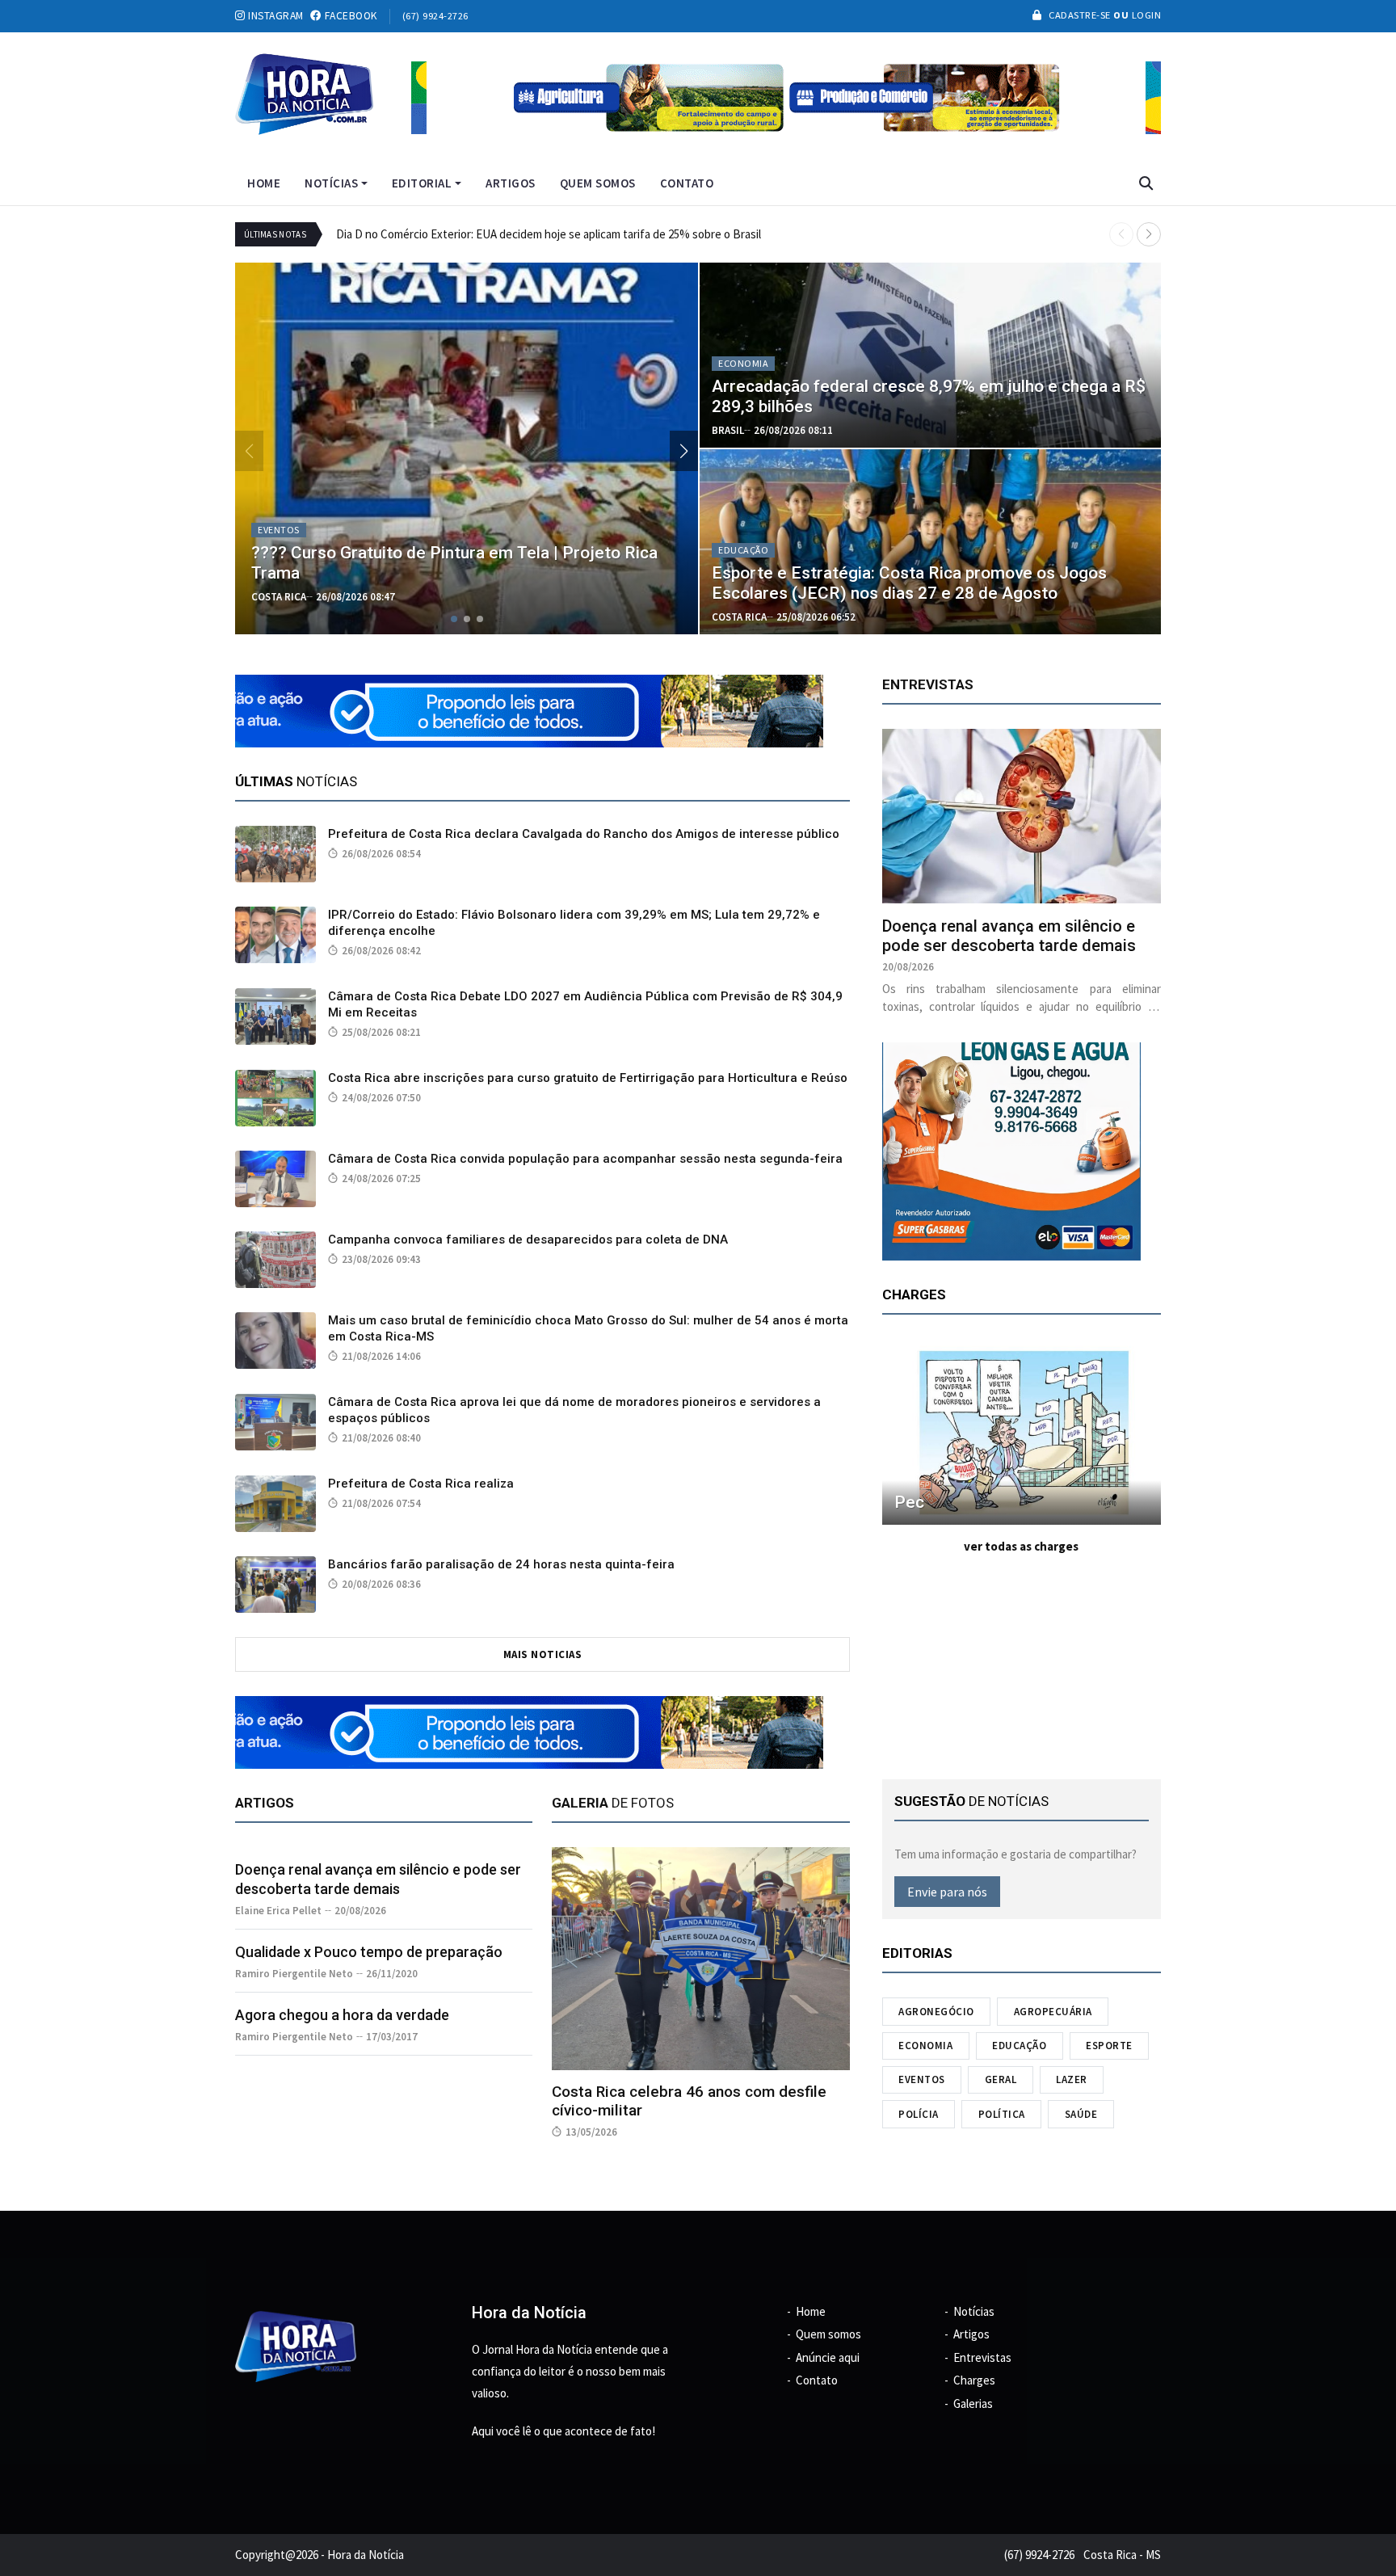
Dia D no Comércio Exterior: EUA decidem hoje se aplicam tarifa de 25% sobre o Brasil (549, 234)
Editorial (422, 183)
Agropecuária (1053, 2012)
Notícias (331, 183)
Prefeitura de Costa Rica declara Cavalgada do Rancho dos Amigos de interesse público (584, 834)
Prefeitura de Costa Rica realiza (421, 1484)
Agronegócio (936, 2012)
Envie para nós (947, 1892)
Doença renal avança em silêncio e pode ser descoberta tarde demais (1009, 936)
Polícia (919, 2114)
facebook (349, 16)
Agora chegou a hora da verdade (342, 2015)
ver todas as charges (1021, 1546)
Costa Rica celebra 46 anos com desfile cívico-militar (689, 2101)
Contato (687, 183)
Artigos (511, 183)
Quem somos (598, 183)
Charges (974, 2380)
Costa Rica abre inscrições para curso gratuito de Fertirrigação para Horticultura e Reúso (588, 1078)
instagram (275, 16)
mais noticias (543, 1654)
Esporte (1109, 2046)
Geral (1001, 2079)
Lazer (1072, 2079)
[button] (1149, 234)
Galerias (973, 2403)
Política (1002, 2114)
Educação (1019, 2046)
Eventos (922, 2079)
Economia (925, 2046)
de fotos (613, 1803)
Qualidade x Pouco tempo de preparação (369, 1952)
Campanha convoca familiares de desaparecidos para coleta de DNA (528, 1240)
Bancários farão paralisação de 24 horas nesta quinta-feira (501, 1564)
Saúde (1081, 2114)
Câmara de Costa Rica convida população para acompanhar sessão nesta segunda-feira (585, 1159)
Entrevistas (982, 2357)
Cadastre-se (1080, 15)
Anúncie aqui (828, 2357)
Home (264, 183)
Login (1145, 15)
